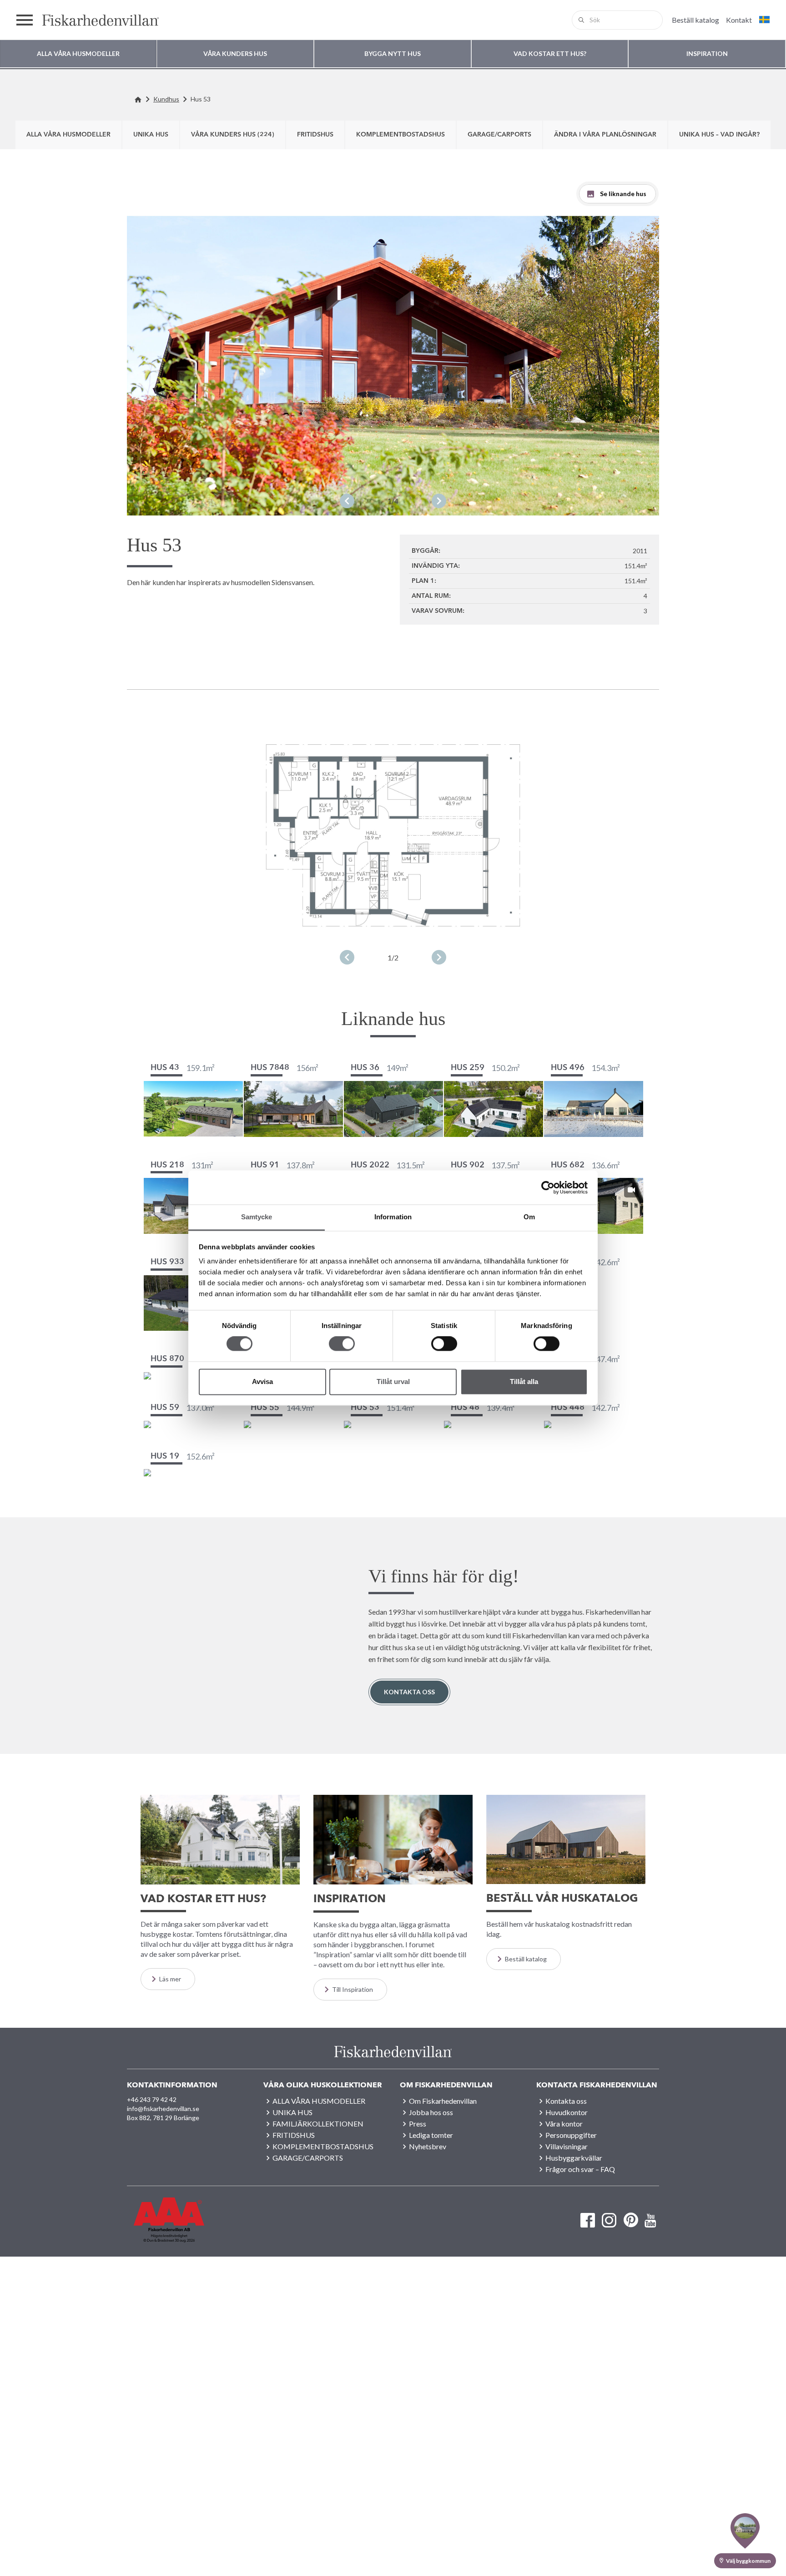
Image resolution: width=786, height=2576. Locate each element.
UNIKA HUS (151, 135)
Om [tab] (529, 1217)
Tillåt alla (524, 1381)
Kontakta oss (409, 1692)
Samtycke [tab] (257, 1217)
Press (418, 2124)
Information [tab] (393, 1217)
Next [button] (439, 501)
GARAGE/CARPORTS (499, 135)
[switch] (342, 1344)
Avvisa (262, 1381)
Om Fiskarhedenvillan (443, 2101)
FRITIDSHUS (315, 135)
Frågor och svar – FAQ (580, 2169)
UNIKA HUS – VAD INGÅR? (719, 135)
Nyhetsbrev (428, 2146)
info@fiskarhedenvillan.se (163, 2109)
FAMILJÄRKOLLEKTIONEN (318, 2124)
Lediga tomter (431, 2135)
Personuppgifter (571, 2135)
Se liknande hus (623, 194)
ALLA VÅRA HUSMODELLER (68, 135)
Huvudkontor (567, 2112)
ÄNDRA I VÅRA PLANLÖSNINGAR (605, 135)
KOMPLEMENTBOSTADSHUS (401, 135)
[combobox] (617, 20)
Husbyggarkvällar (574, 2158)
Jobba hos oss (431, 2112)
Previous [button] (347, 501)
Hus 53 (201, 99)
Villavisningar (567, 2146)
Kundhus (166, 99)
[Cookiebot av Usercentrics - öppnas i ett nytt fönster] (548, 1187)
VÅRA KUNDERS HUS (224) (233, 135)
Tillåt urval (393, 1381)
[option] (393, 365)
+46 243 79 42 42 (152, 2099)
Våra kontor (564, 2124)
